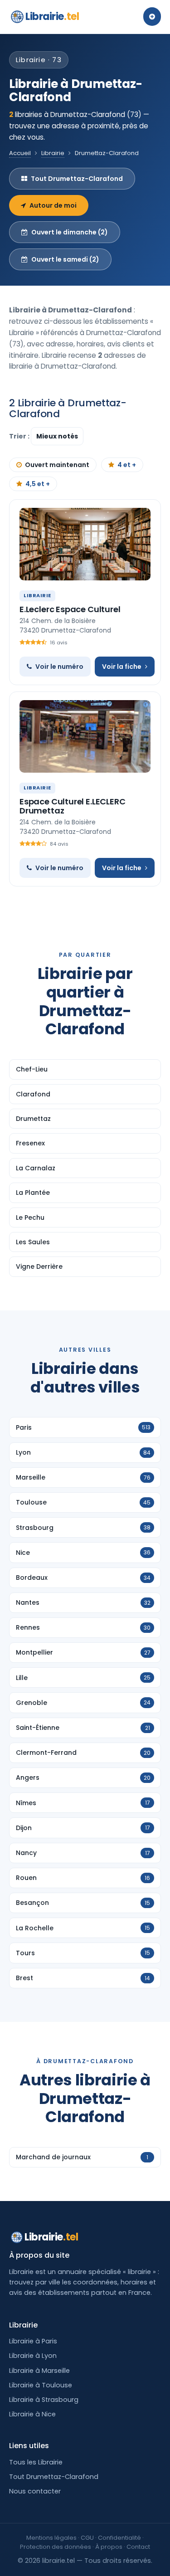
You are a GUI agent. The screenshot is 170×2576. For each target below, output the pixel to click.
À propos (109, 2547)
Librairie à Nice (32, 2414)
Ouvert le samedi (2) (65, 259)
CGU (87, 2538)
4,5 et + (38, 484)
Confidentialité (119, 2538)
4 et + (127, 465)
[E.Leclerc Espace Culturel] (85, 544)
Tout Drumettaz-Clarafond (77, 179)
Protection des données (56, 2547)
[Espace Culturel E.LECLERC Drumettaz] (85, 736)
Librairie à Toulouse (41, 2385)
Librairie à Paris (33, 2341)
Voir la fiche (122, 667)
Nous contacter (35, 2491)
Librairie (52, 17)
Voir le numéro (59, 667)
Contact (138, 2547)
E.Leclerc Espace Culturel (70, 609)
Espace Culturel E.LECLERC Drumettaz (73, 806)
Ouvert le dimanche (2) (70, 232)
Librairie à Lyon (33, 2356)
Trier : (20, 436)
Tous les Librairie (36, 2462)
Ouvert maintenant (57, 465)
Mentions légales (51, 2538)
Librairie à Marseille (39, 2371)
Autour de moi (53, 205)
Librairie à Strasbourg (44, 2400)
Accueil (20, 153)
